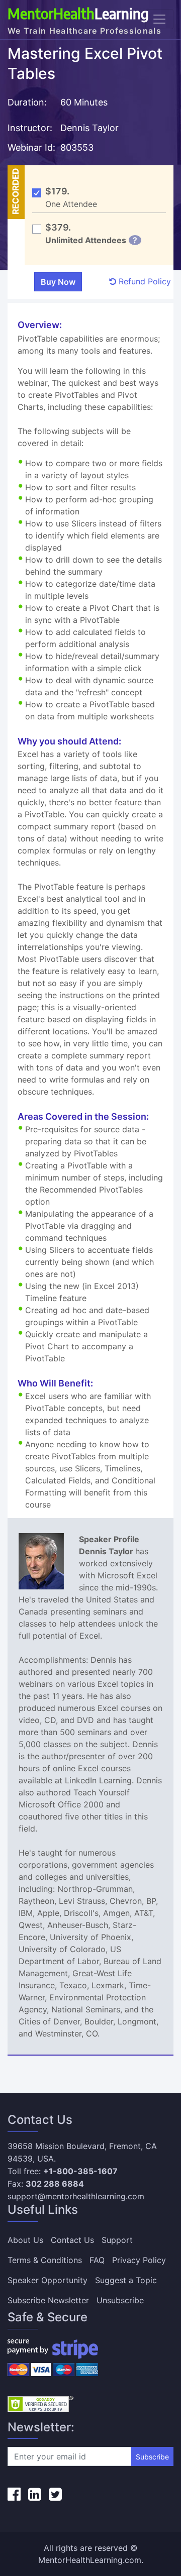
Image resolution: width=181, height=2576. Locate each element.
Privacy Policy (139, 2260)
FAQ (97, 2260)
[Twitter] (55, 2494)
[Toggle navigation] (159, 19)
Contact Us (72, 2240)
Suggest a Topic (126, 2280)
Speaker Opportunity (48, 2280)
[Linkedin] (35, 2494)
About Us (25, 2240)
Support (117, 2240)
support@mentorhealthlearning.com (76, 2196)
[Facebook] (14, 2494)
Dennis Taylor (89, 128)
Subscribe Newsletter (48, 2300)
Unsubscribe (120, 2300)
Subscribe (152, 2457)
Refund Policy (144, 281)
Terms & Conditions (45, 2260)
